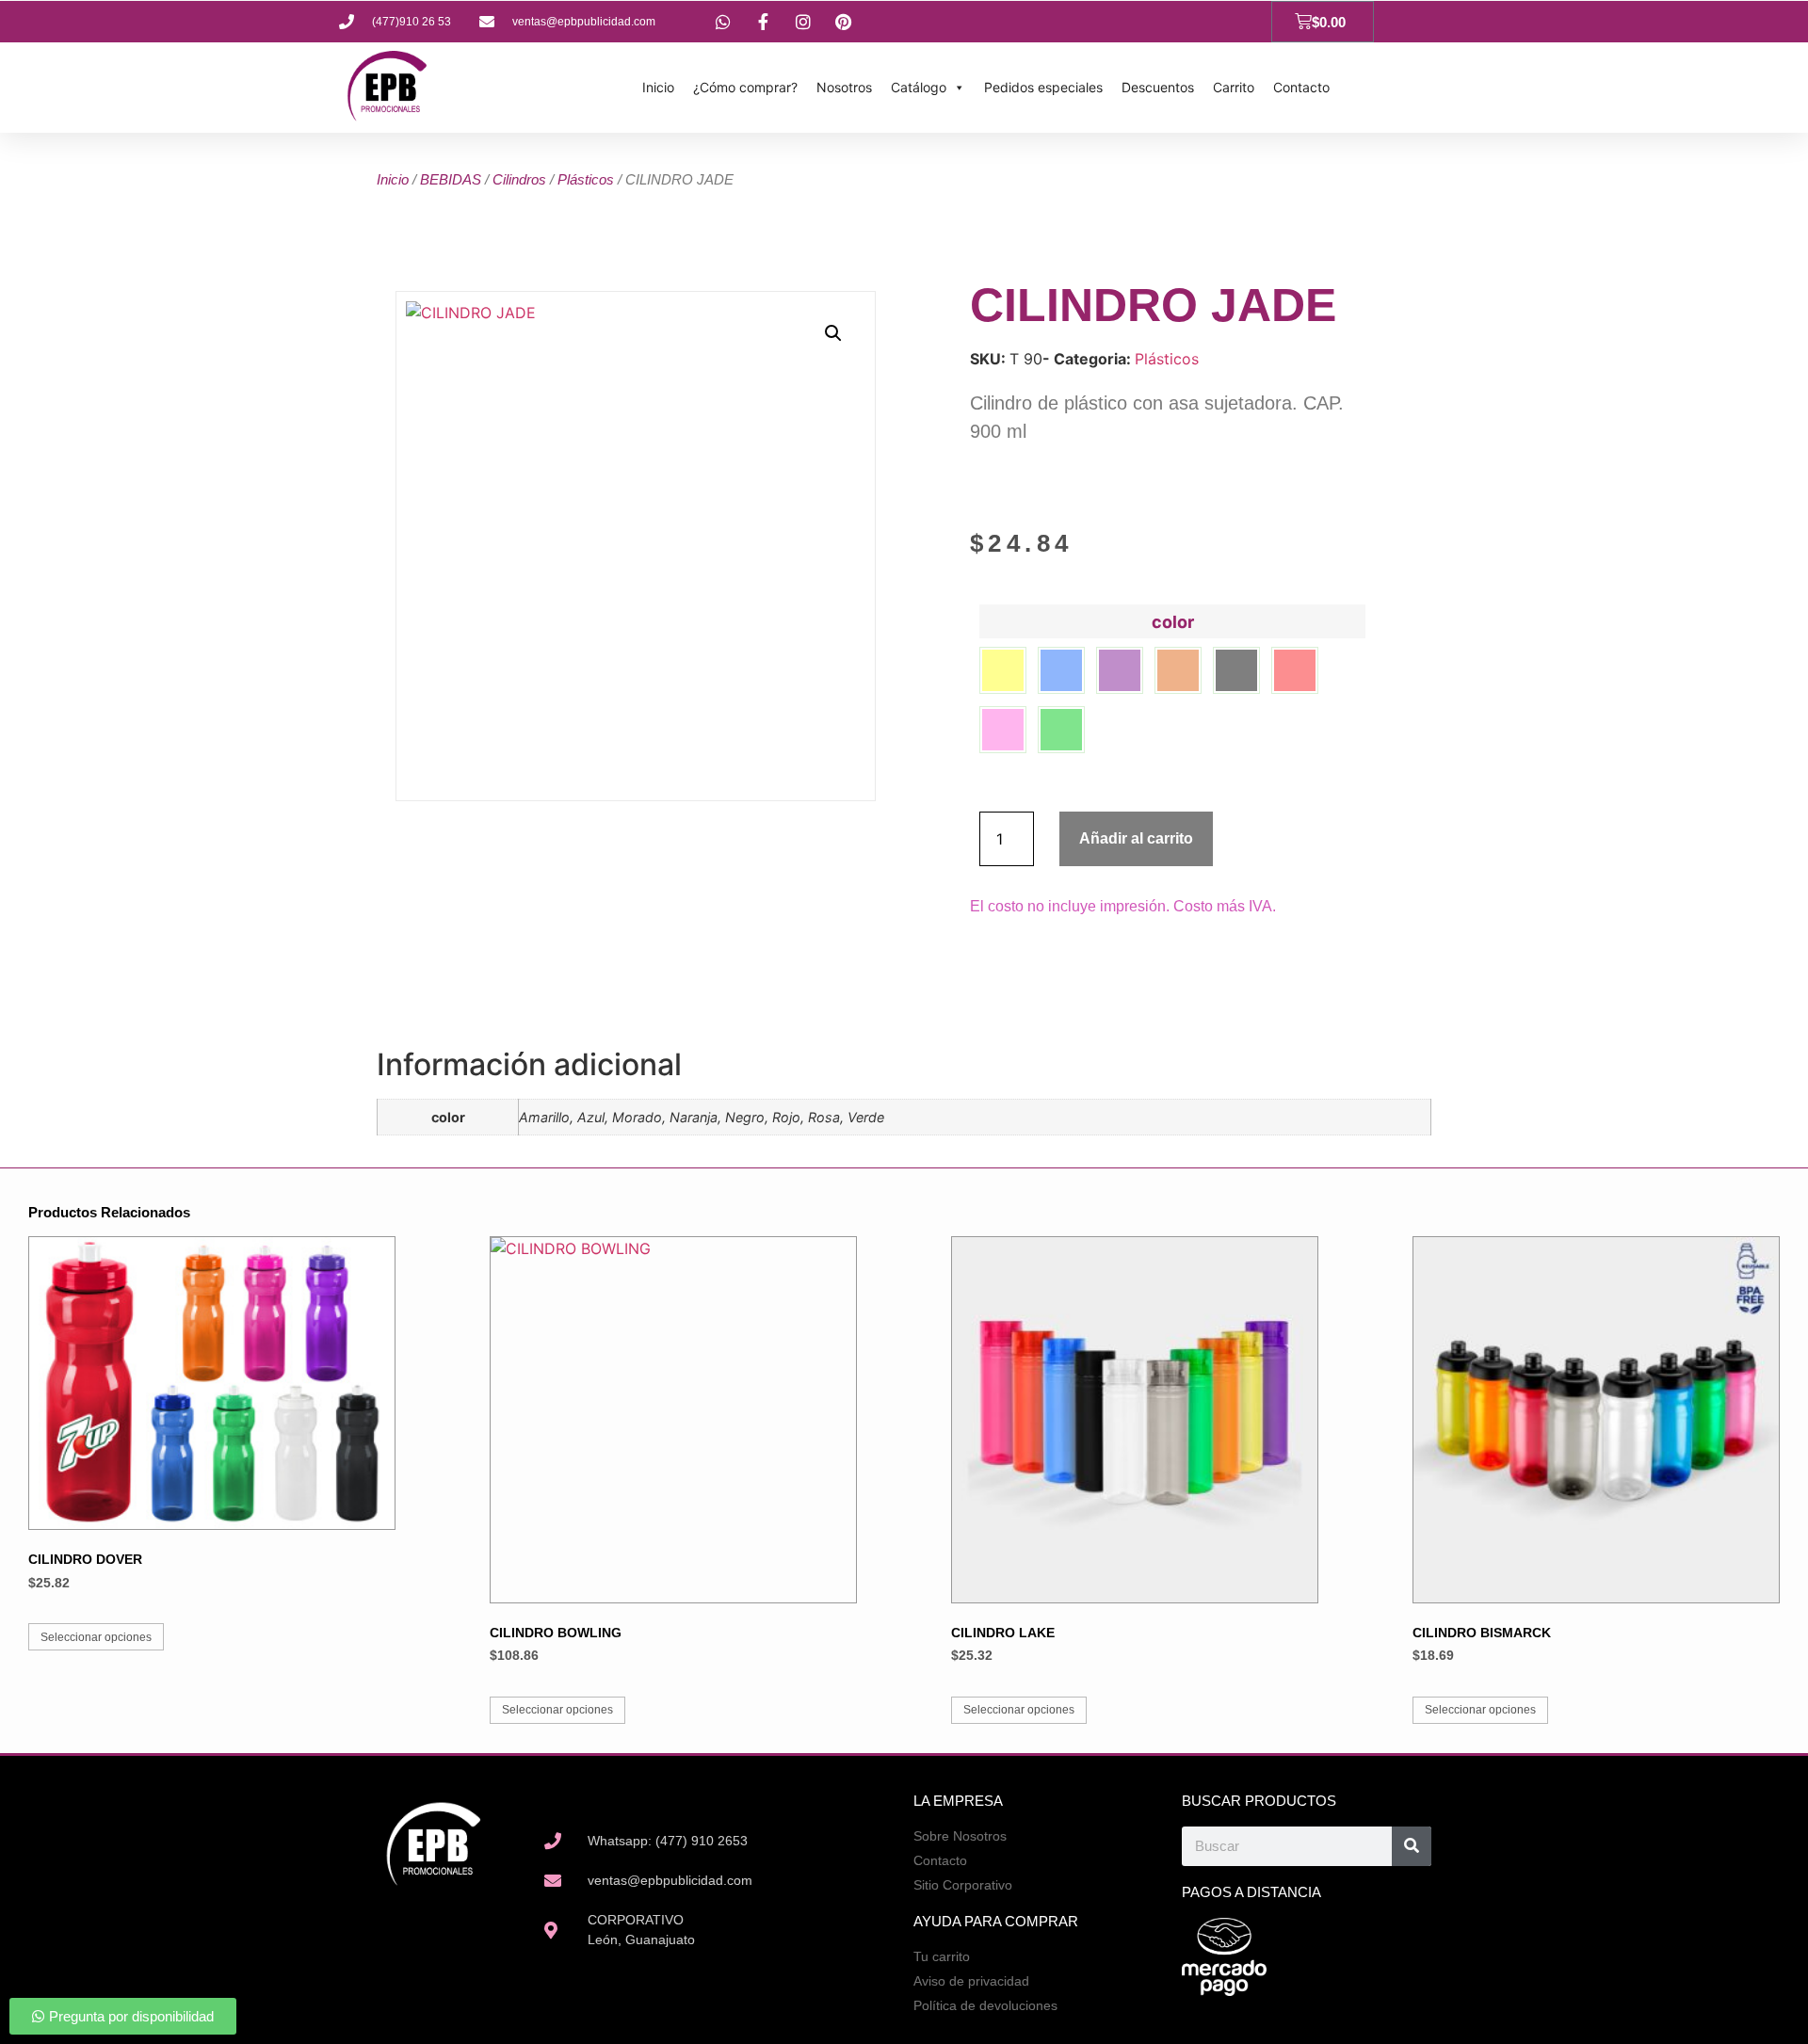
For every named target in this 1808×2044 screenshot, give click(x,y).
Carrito (1234, 87)
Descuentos (1158, 87)
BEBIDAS (451, 179)
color (1173, 622)
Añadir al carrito (1136, 838)
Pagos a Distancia (1251, 1892)
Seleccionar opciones (96, 1637)
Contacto (1301, 87)
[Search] (1412, 1846)
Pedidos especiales (1043, 87)
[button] (833, 333)
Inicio (658, 87)
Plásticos (586, 179)
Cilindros (519, 179)
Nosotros (844, 87)
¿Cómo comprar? (745, 87)
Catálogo (919, 87)
